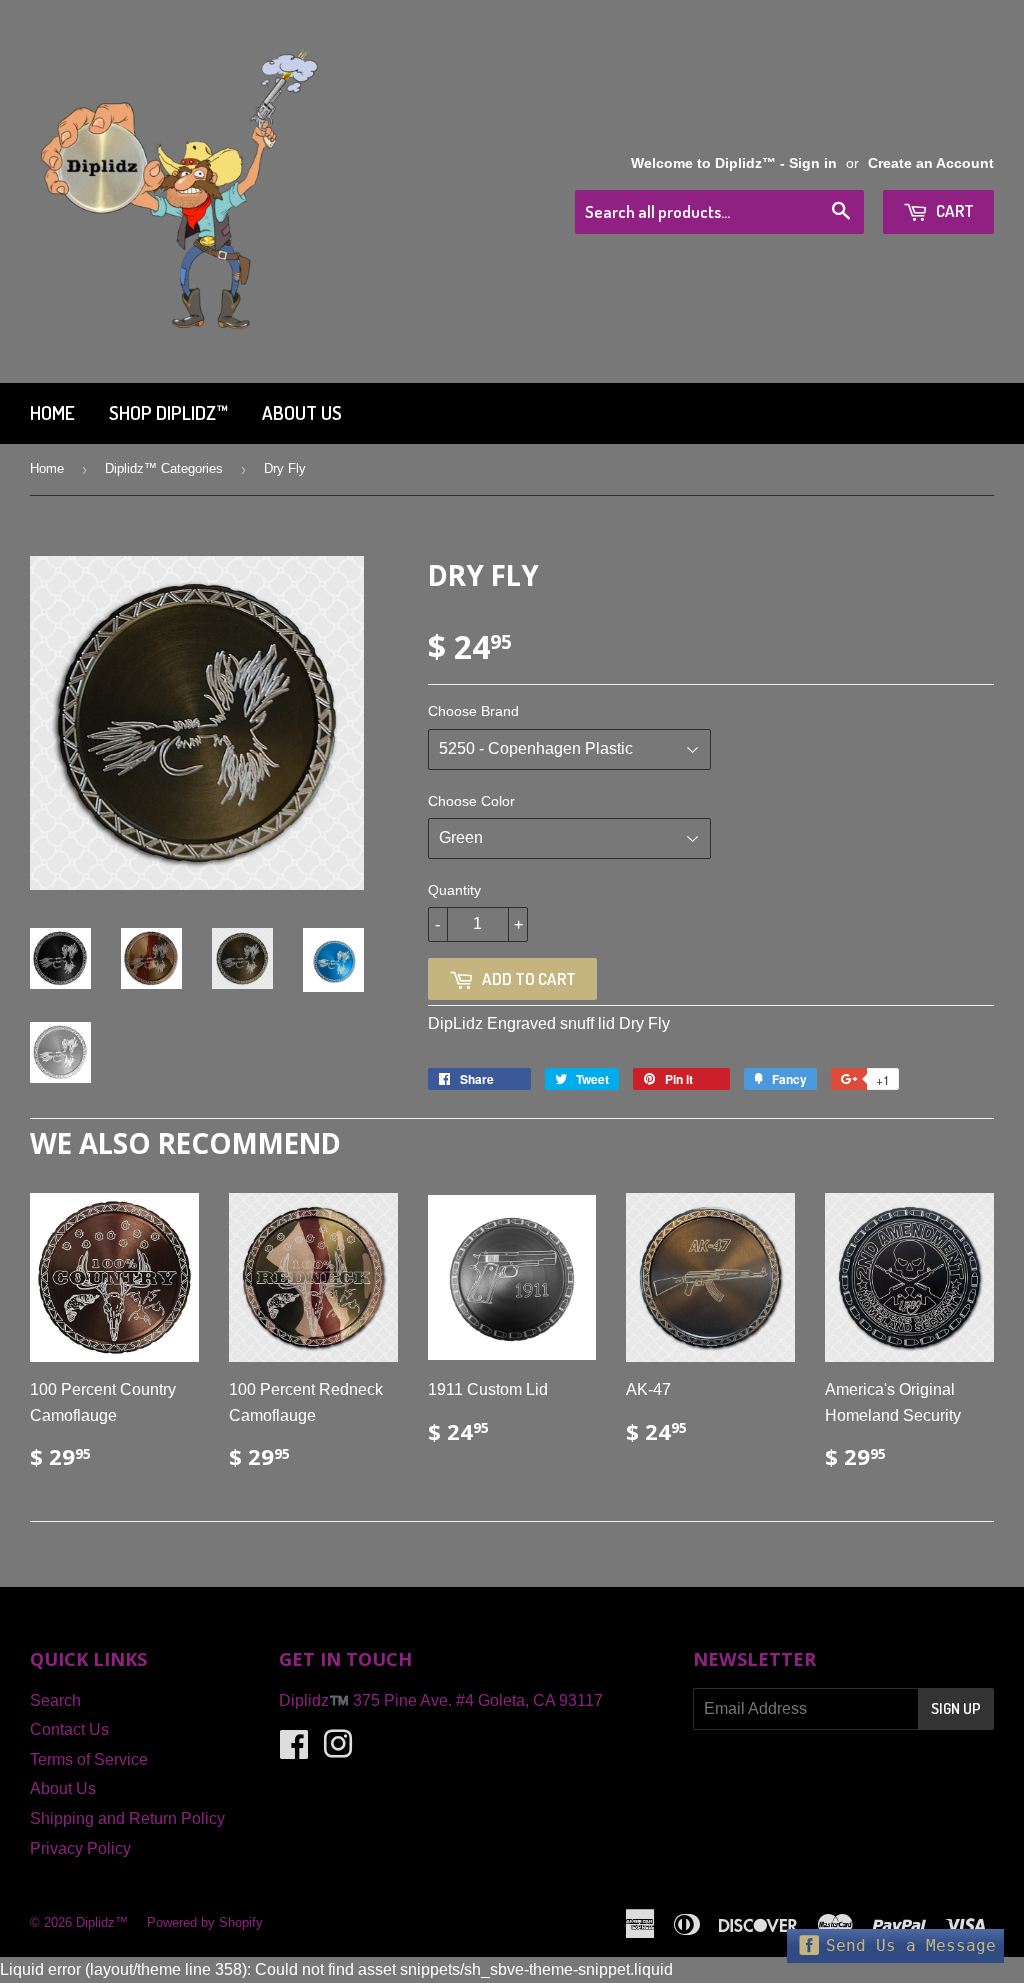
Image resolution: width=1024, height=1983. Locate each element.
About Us (302, 412)
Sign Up (956, 1708)
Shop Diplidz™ (168, 412)
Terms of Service (89, 1759)
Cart (953, 210)
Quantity (454, 890)
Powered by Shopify (205, 1922)
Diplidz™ (102, 1922)
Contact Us (69, 1729)
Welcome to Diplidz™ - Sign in (734, 163)
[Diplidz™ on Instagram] (338, 1750)
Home (52, 412)
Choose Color (471, 801)
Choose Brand (473, 711)
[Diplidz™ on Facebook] (294, 1750)
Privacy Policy (80, 1848)
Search (55, 1700)
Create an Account (931, 163)
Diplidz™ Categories (164, 468)
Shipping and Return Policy (127, 1818)
